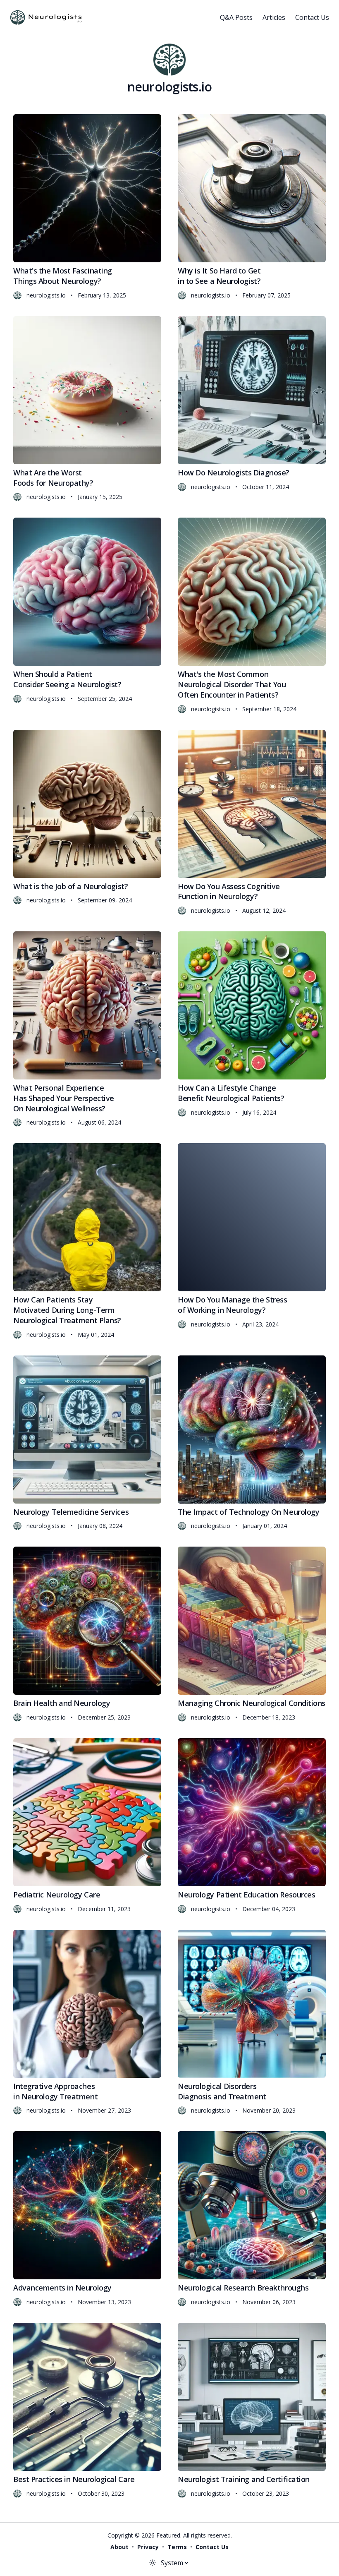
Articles (274, 17)
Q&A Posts (236, 17)
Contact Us (312, 17)
